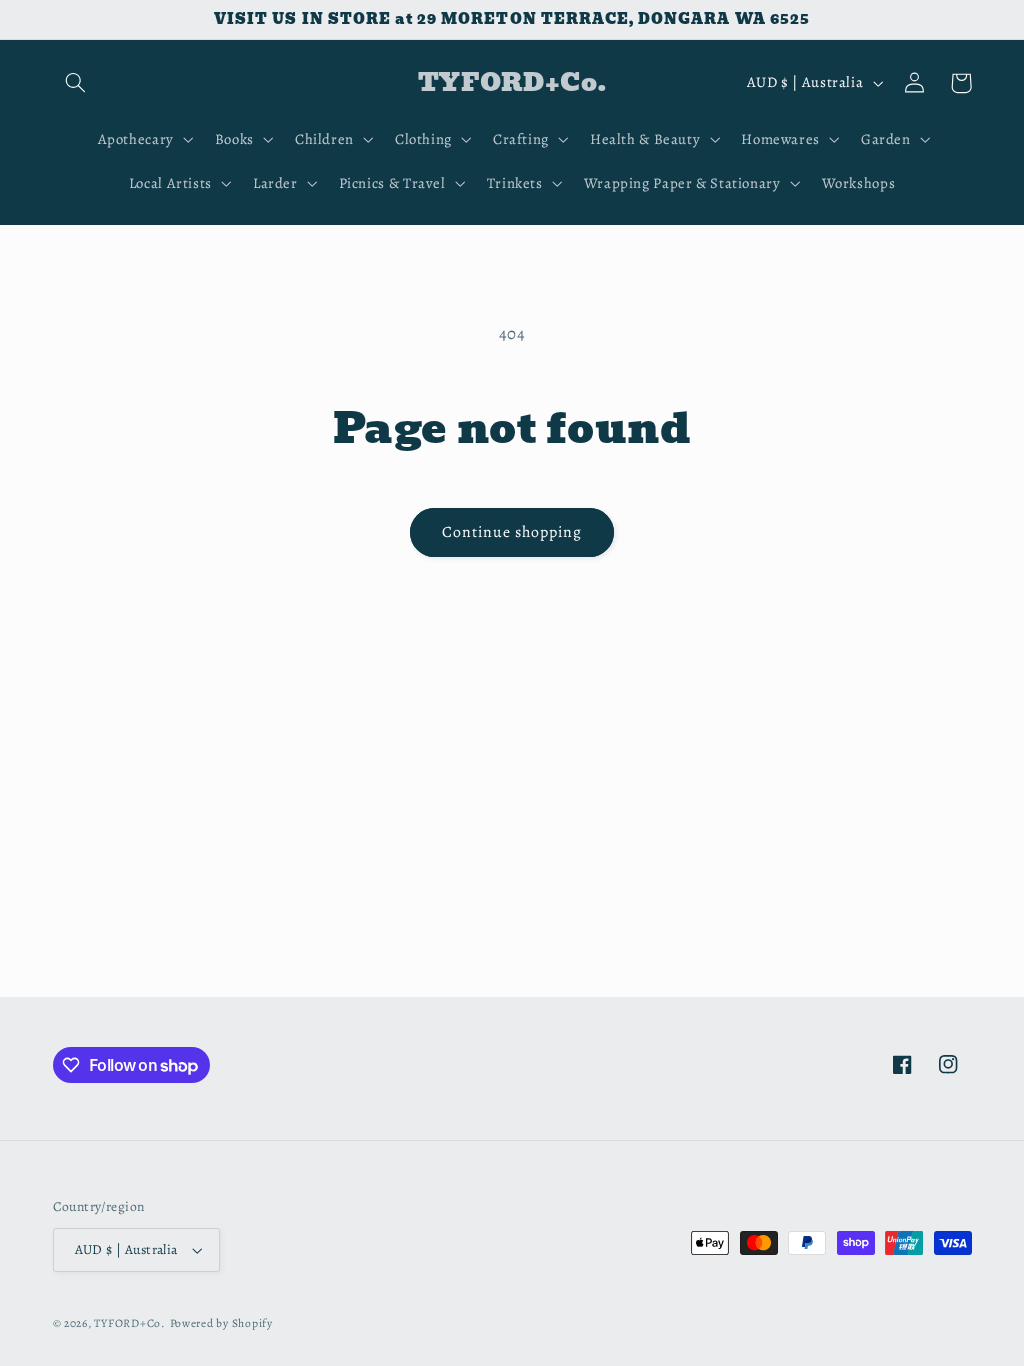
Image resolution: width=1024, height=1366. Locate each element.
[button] (76, 83)
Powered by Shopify (221, 1323)
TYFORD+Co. (129, 1323)
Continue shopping (512, 531)
